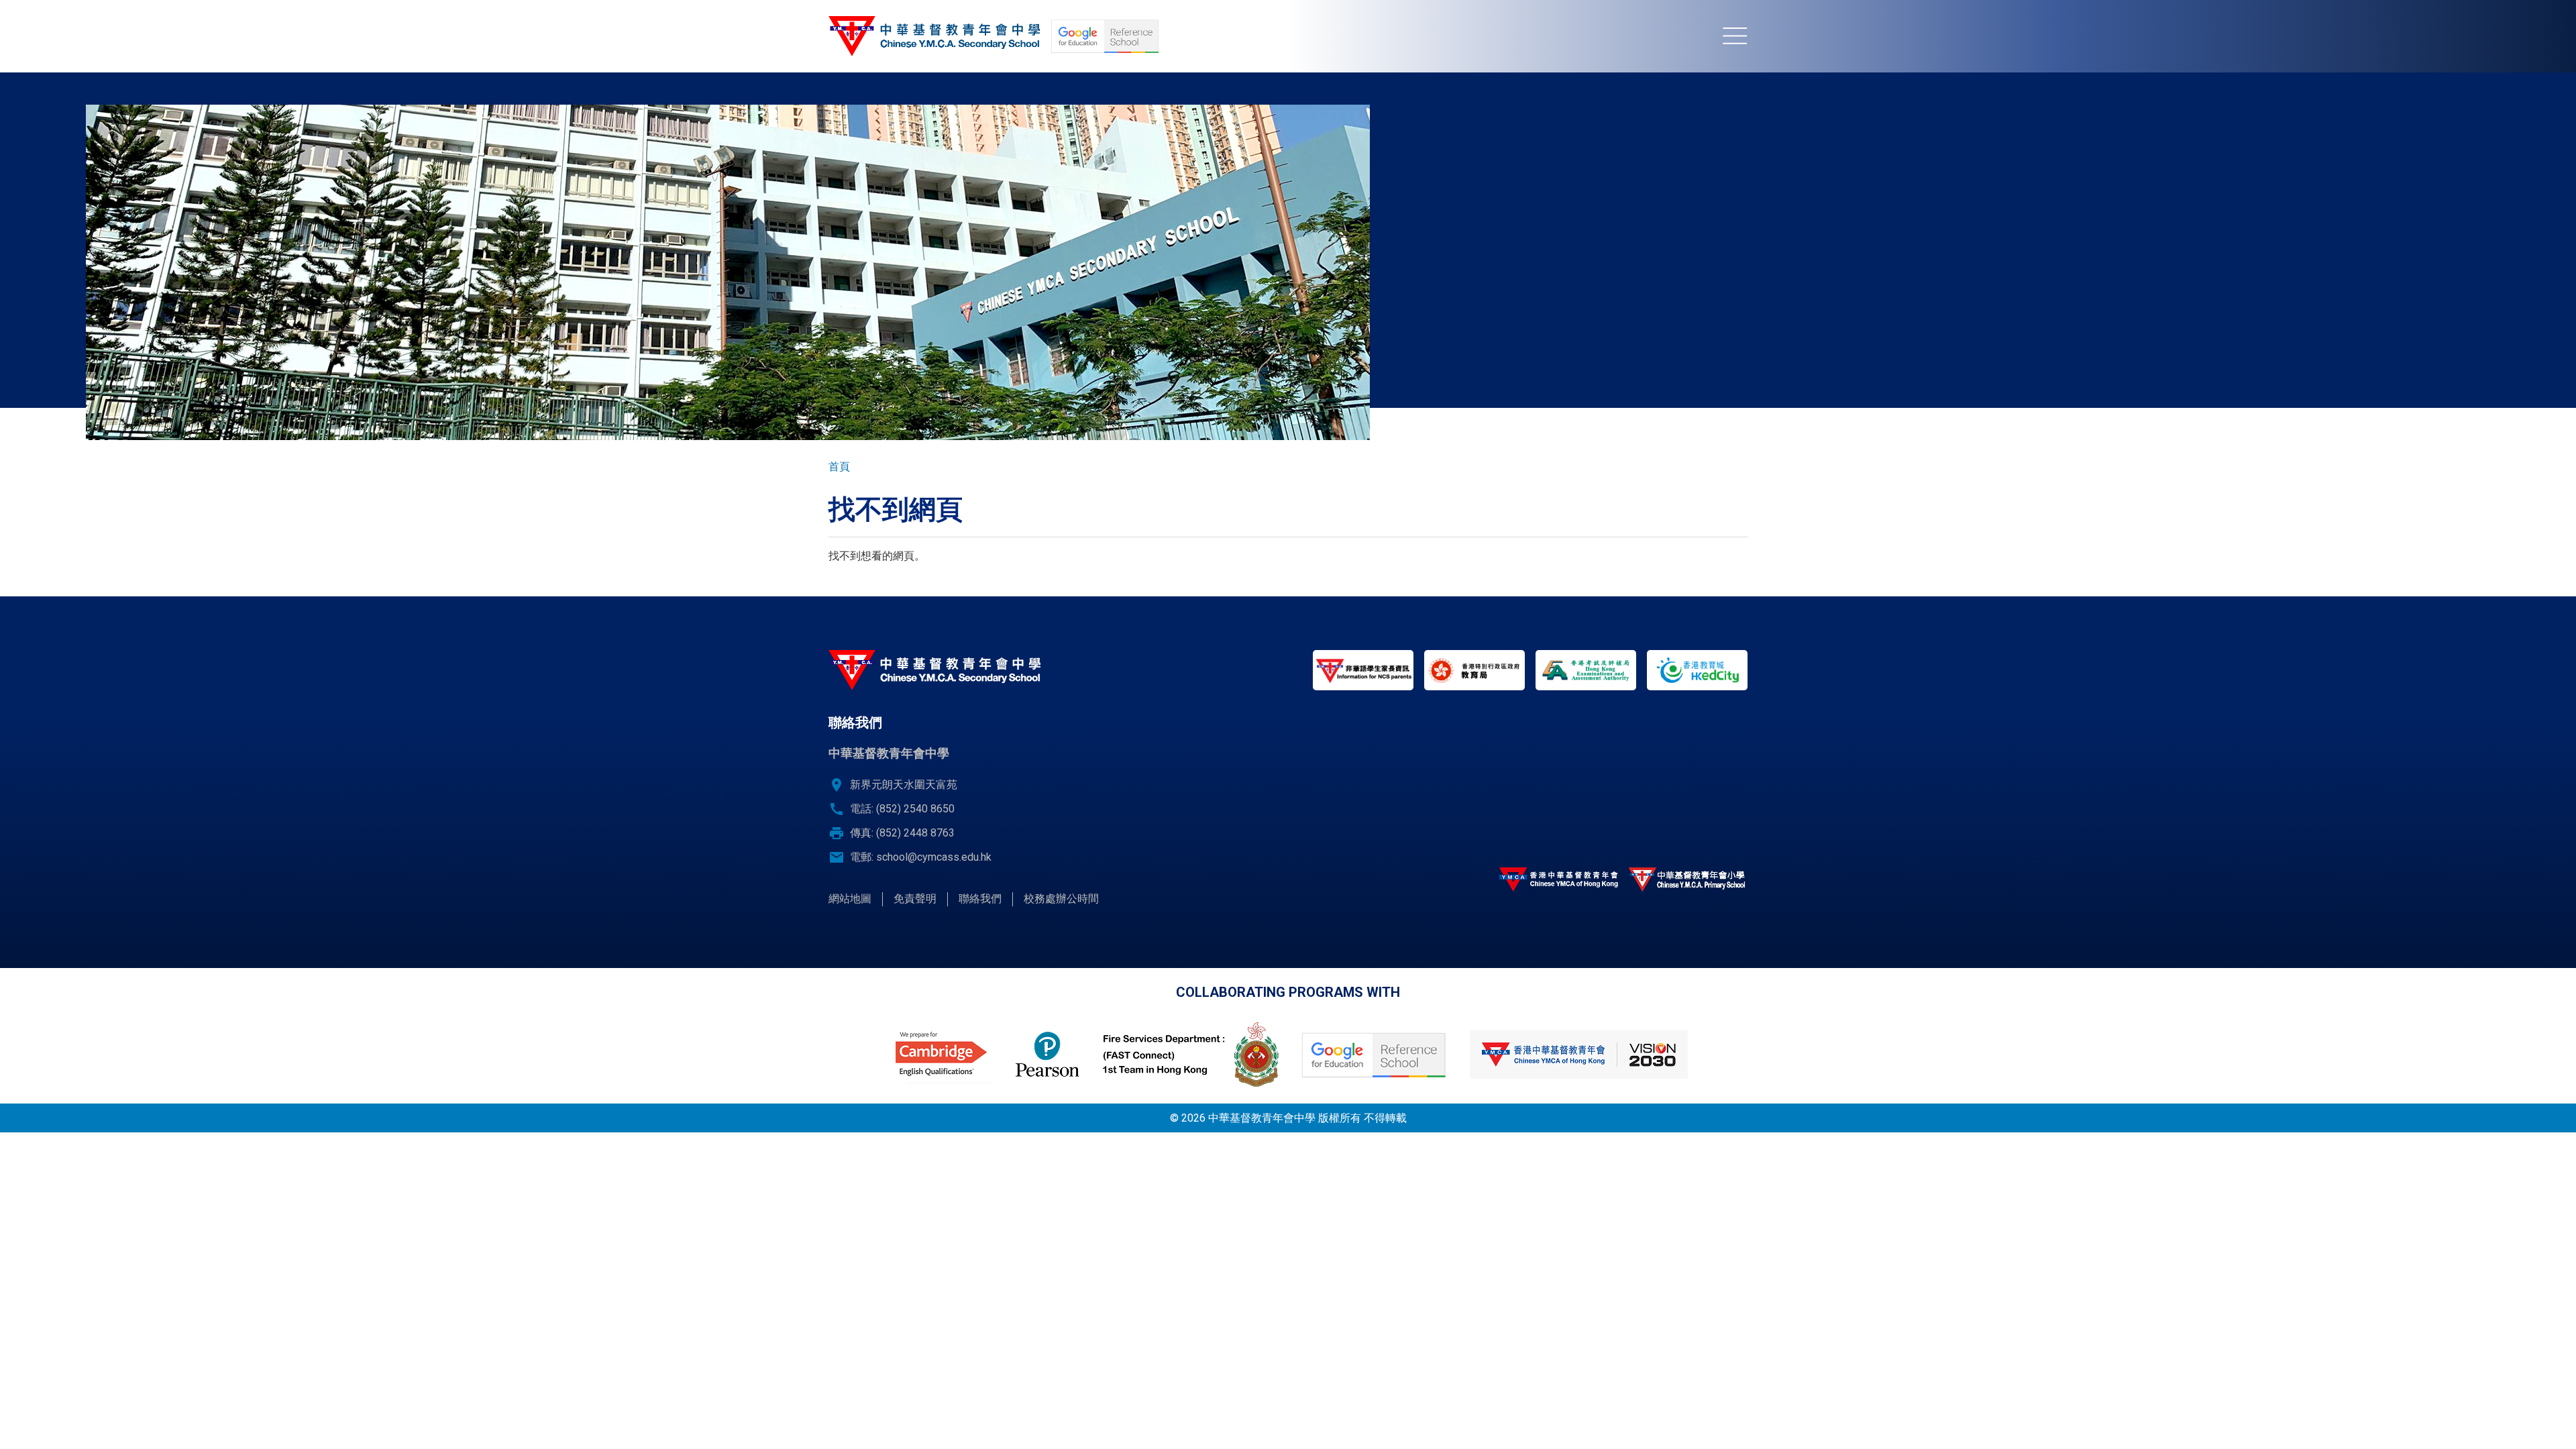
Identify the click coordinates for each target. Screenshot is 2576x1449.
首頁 (839, 467)
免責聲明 (915, 899)
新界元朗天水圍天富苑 (904, 785)
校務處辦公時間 (1061, 899)
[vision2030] (1578, 1055)
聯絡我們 (980, 899)
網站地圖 (850, 899)
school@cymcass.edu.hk (934, 857)
